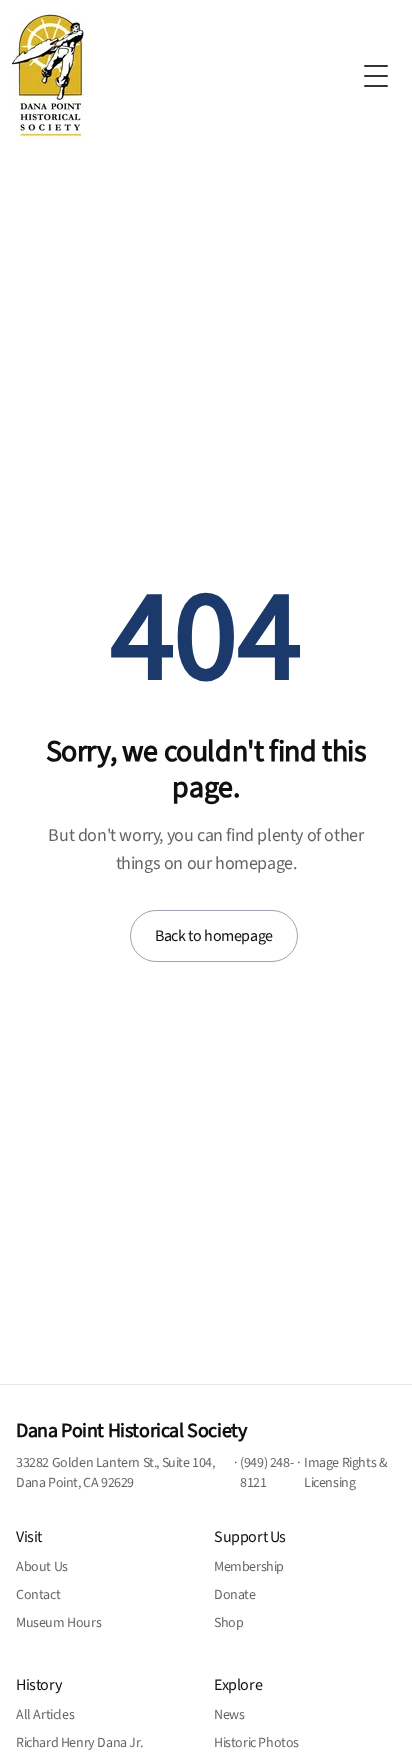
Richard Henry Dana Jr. (79, 1743)
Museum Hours (58, 1623)
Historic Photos (256, 1743)
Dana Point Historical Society (131, 1431)
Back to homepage (214, 936)
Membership (249, 1567)
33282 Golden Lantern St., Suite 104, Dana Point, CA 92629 (115, 1473)
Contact (38, 1595)
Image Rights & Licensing (345, 1473)
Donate (235, 1595)
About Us (42, 1567)
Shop (228, 1623)
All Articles (45, 1715)
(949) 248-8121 (266, 1473)
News (229, 1715)
